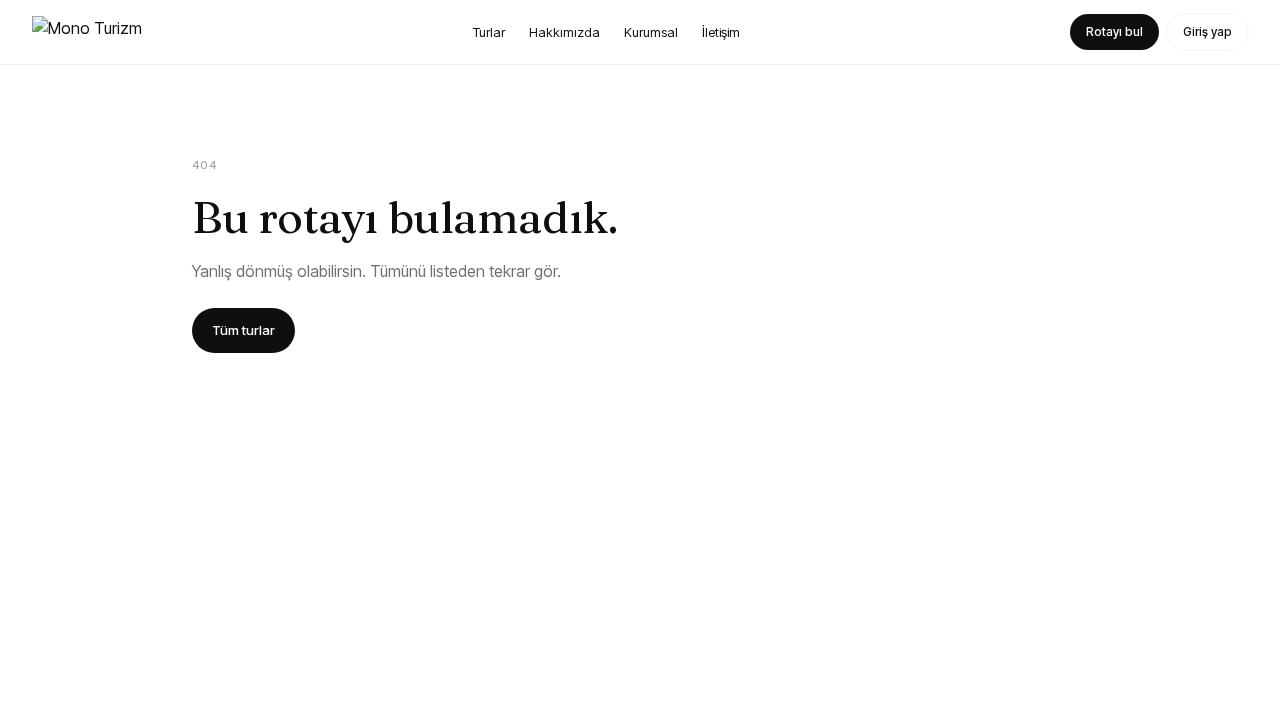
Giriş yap (1207, 31)
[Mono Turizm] (87, 32)
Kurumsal (651, 32)
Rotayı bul (1114, 31)
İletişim (721, 32)
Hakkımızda (564, 32)
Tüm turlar (243, 330)
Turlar (489, 32)
